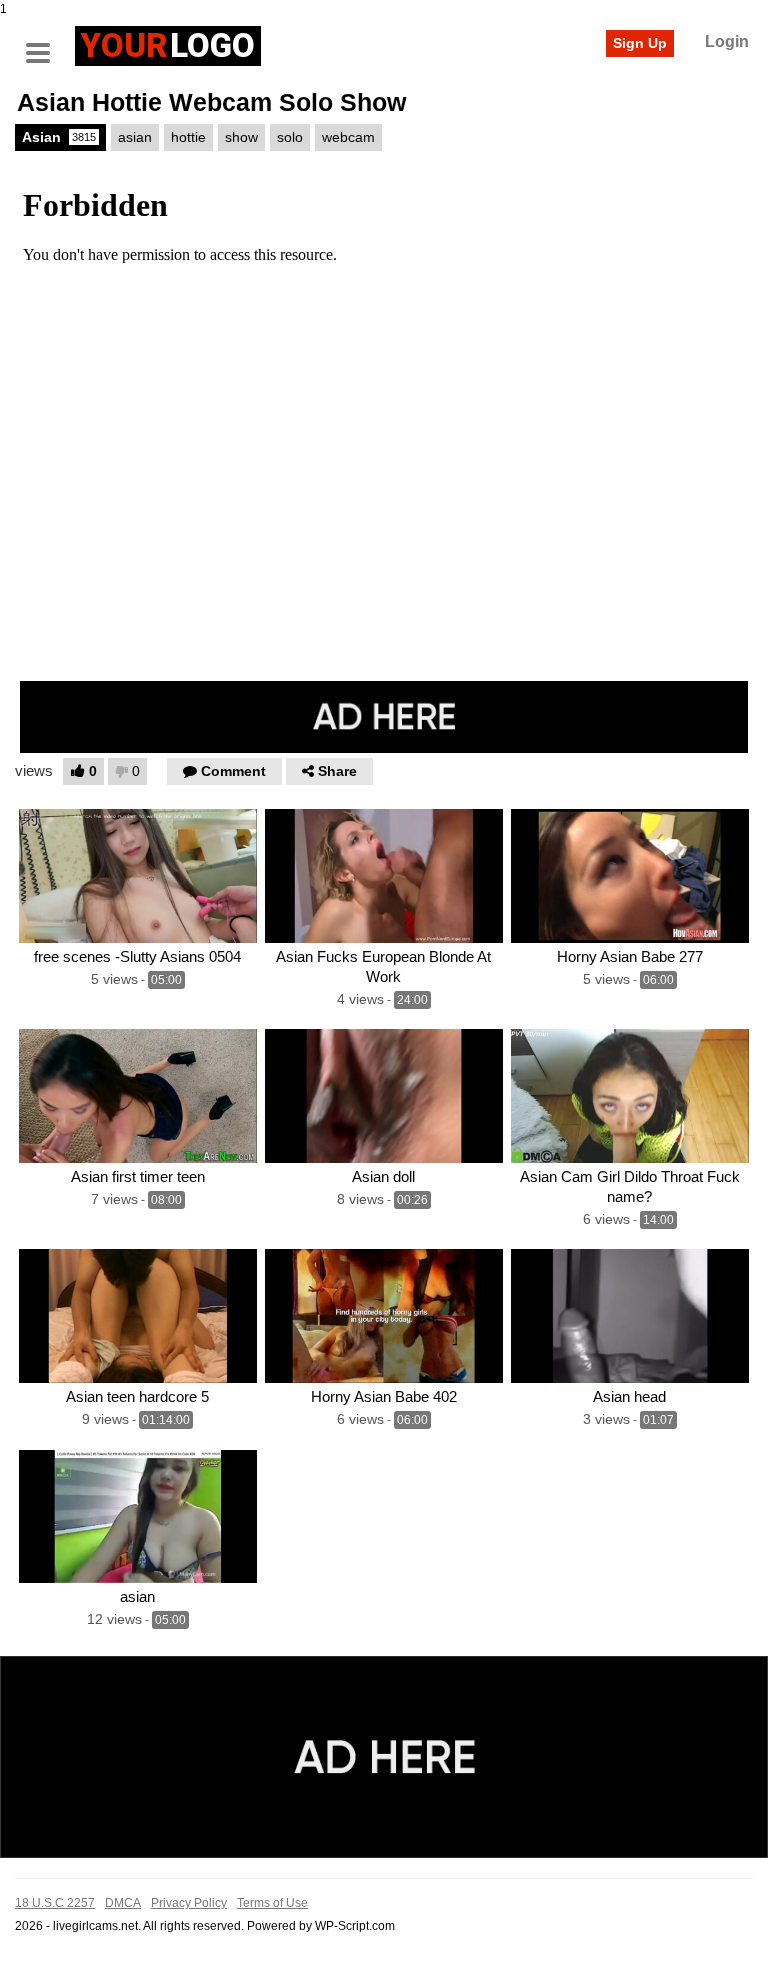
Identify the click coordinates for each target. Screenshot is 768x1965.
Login (727, 41)
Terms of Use (272, 1903)
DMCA (123, 1903)
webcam (348, 137)
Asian (59, 137)
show (241, 137)
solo (290, 137)
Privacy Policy (189, 1903)
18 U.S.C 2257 (55, 1903)
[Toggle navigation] (45, 43)
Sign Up (640, 43)
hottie (188, 137)
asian (135, 137)
